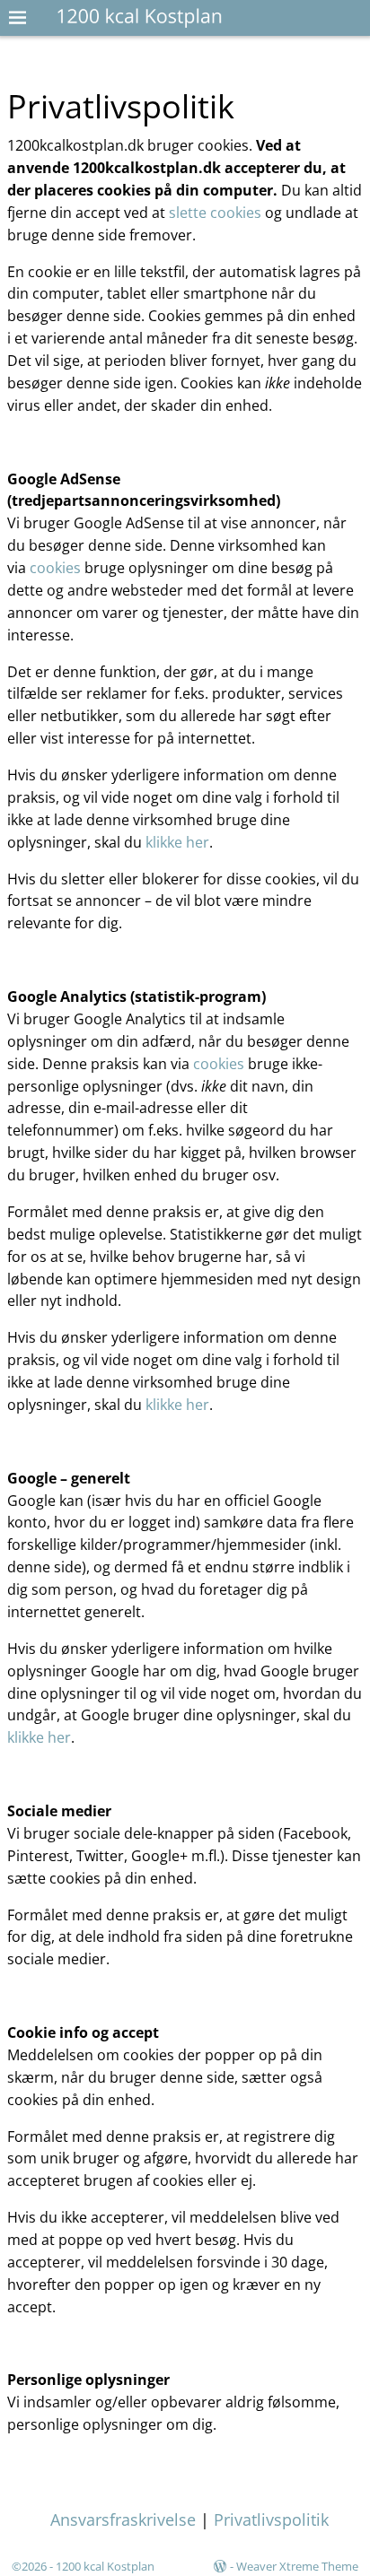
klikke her (177, 842)
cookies (55, 568)
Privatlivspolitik (271, 2519)
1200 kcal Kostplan (105, 2566)
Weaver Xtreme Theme (297, 2566)
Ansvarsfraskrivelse (123, 2519)
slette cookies (215, 213)
